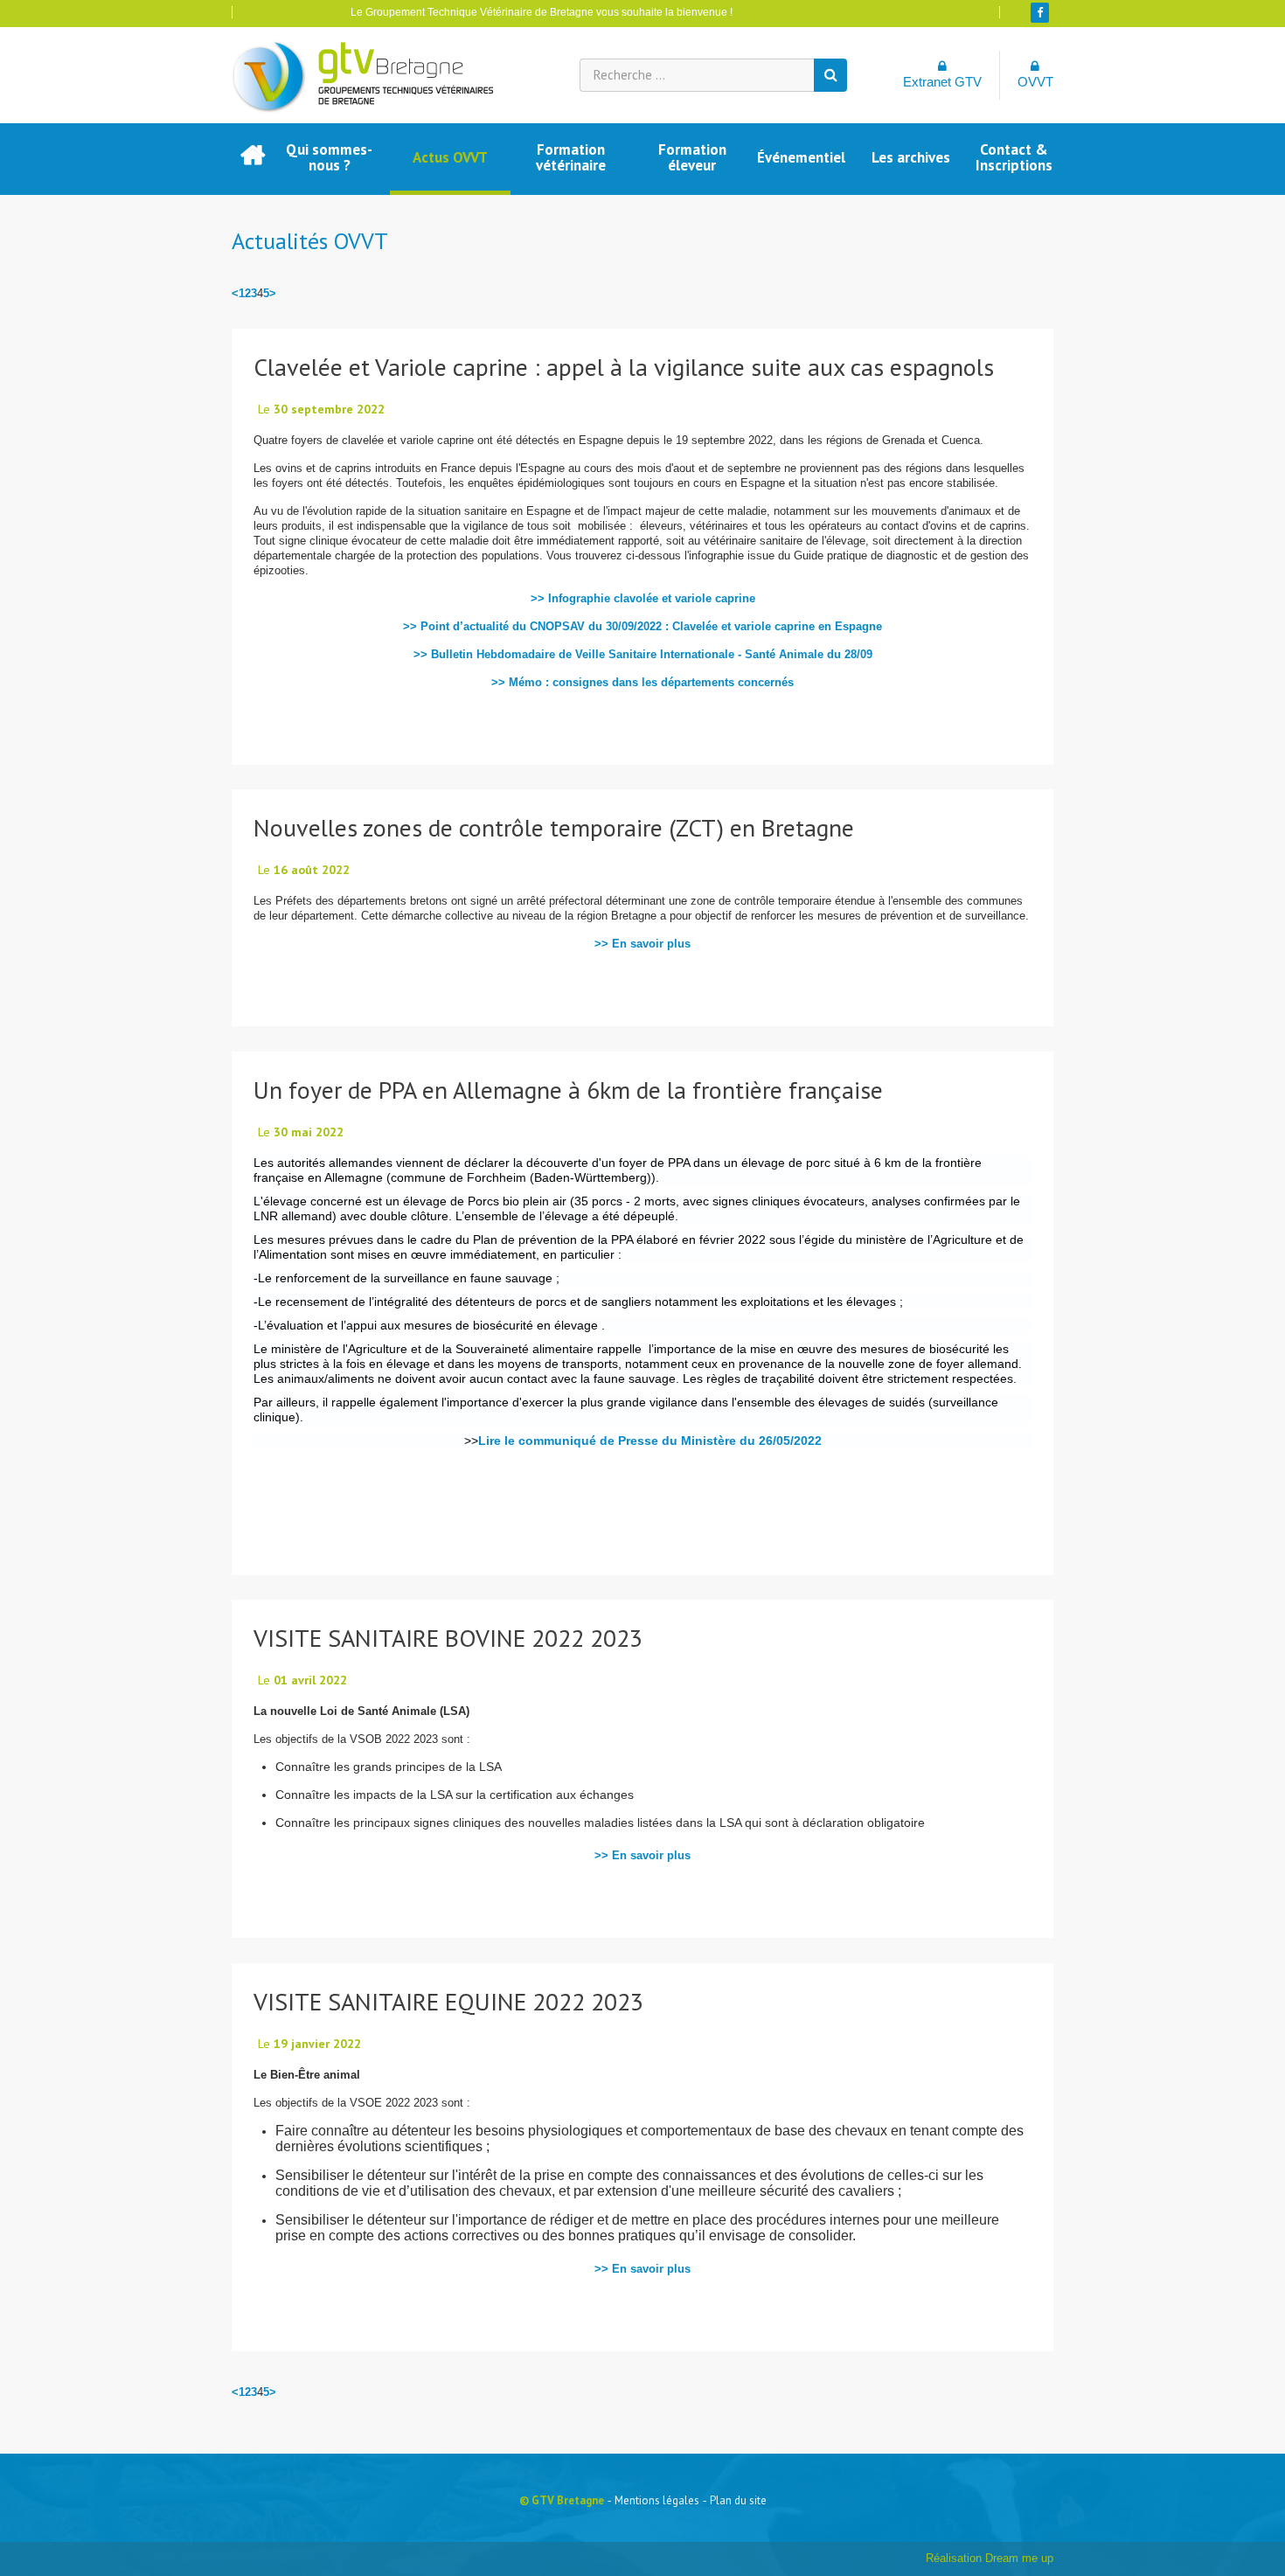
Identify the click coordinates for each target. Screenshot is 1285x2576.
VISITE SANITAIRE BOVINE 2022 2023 (448, 1638)
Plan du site (738, 2500)
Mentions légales (657, 2500)
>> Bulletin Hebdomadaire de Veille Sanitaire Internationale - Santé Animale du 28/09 (643, 654)
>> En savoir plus (642, 944)
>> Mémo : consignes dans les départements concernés (642, 682)
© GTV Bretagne (562, 2500)
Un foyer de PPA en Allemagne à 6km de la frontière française (568, 1090)
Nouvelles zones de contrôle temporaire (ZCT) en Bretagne (554, 827)
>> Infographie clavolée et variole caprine (643, 598)
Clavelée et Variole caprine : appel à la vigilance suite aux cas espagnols (624, 367)
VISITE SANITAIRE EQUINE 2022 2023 (448, 2001)
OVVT (1035, 82)
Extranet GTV (942, 82)
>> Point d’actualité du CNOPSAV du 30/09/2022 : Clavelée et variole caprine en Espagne (642, 626)
